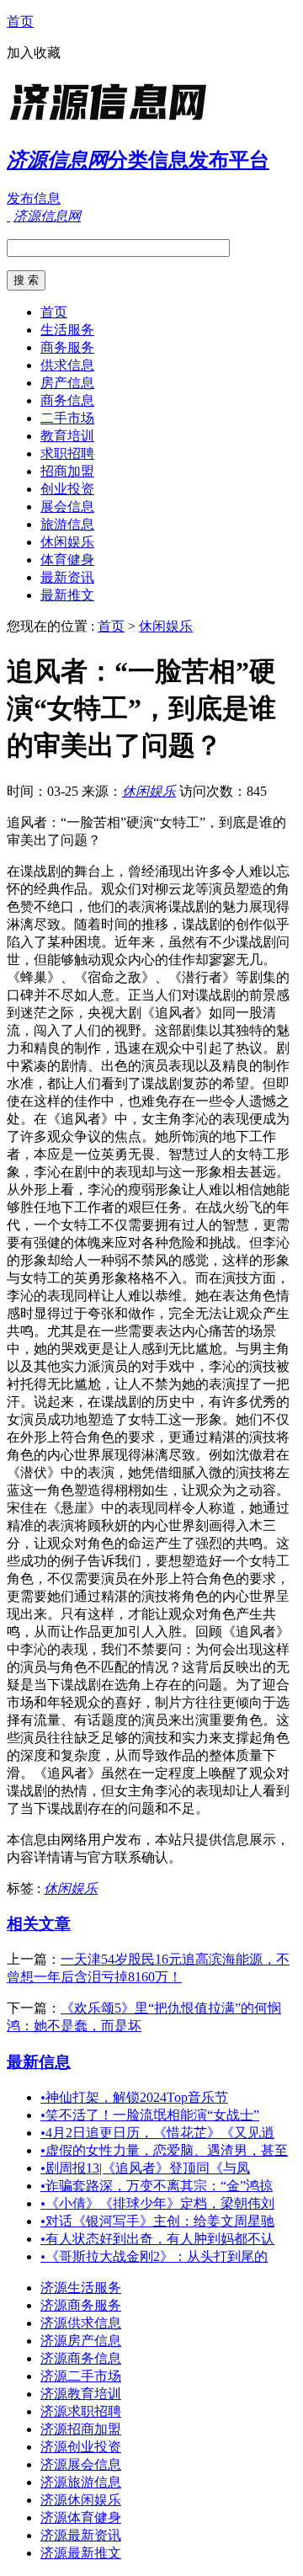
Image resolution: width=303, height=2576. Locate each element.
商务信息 (67, 400)
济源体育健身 (81, 2517)
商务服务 (67, 347)
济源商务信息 (81, 2358)
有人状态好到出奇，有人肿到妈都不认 (157, 2239)
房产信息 (67, 383)
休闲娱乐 (67, 542)
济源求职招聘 (81, 2411)
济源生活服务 (81, 2288)
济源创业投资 (81, 2447)
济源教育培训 (81, 2394)
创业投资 (67, 489)
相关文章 (39, 1924)
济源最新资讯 (81, 2535)
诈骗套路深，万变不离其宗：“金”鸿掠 (157, 2186)
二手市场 (67, 418)
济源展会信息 (81, 2464)
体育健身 (67, 560)
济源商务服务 (81, 2305)
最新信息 (39, 2062)
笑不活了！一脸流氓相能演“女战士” (150, 2115)
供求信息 (67, 365)
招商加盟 (67, 471)
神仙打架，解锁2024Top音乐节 (134, 2097)
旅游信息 (67, 524)
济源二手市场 (81, 2376)
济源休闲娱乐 (81, 2500)
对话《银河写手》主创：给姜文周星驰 (157, 2221)
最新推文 (67, 595)
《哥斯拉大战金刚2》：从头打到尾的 (154, 2256)
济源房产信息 (81, 2341)
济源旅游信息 (81, 2482)
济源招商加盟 (81, 2429)
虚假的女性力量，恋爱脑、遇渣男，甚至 (164, 2150)
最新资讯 (67, 577)
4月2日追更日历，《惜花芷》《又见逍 (157, 2133)
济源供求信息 (81, 2323)
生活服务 (67, 330)
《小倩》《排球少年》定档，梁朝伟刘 (157, 2203)
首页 (20, 21)
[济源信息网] (112, 122)
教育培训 (67, 436)
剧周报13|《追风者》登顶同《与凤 (145, 2168)
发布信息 (34, 198)
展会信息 (67, 507)
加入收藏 (34, 53)
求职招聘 (67, 453)
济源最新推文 (81, 2553)
